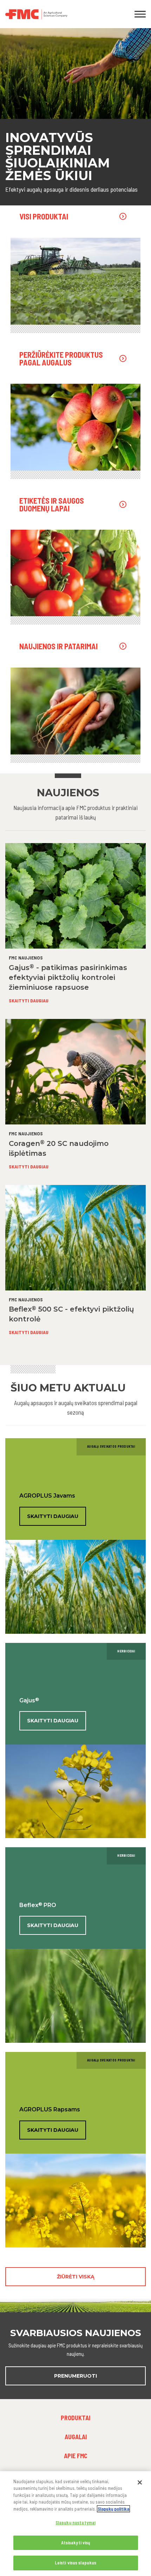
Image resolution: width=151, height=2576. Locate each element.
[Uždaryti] (140, 2482)
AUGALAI (76, 2437)
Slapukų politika (113, 2509)
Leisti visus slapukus (76, 2563)
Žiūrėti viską (76, 2277)
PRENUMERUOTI (75, 2376)
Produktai (75, 2418)
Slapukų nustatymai (75, 2523)
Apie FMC (76, 2456)
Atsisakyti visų (76, 2543)
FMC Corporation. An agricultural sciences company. (57, 14)
